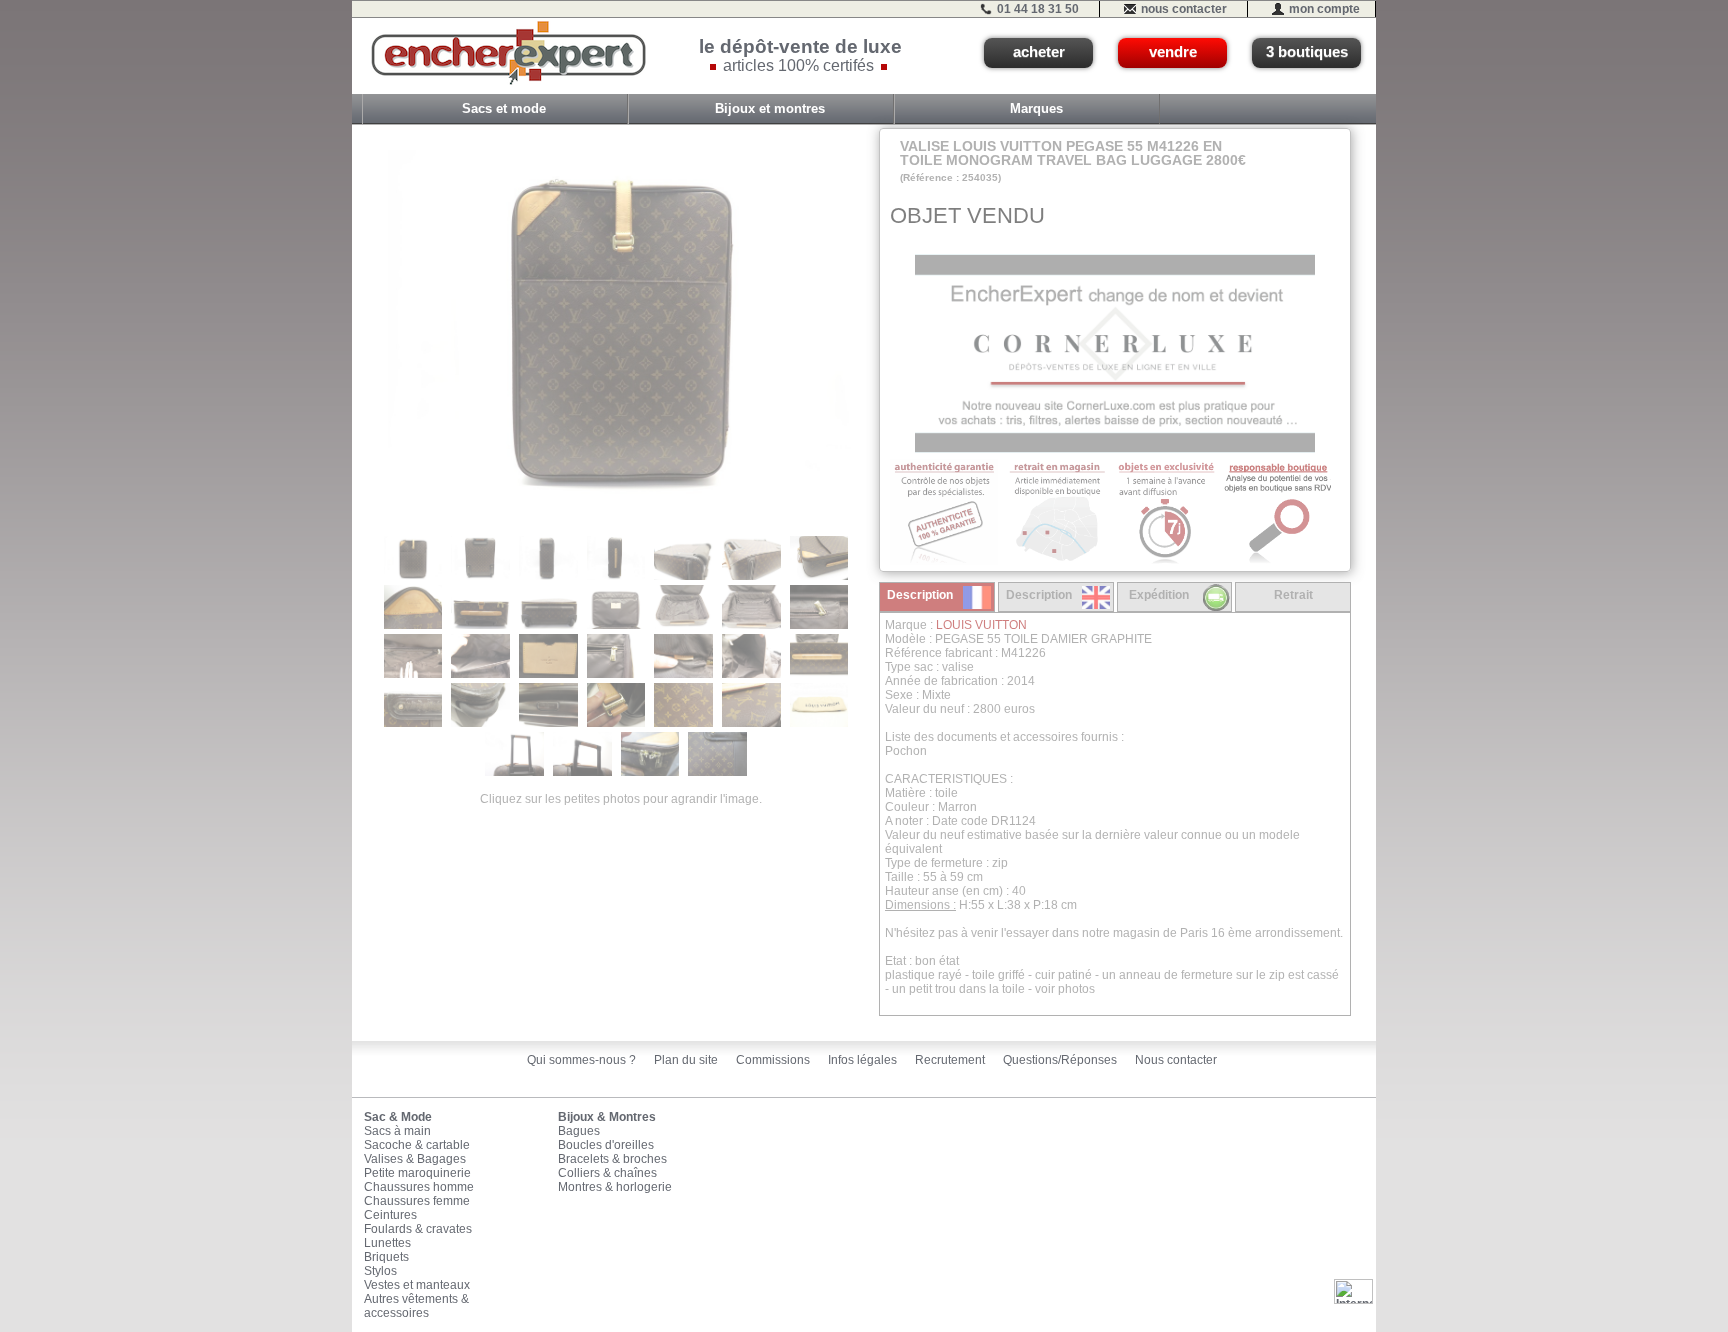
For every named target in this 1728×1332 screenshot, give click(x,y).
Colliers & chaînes (607, 1173)
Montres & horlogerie (615, 1187)
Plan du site (686, 1060)
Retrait (1293, 595)
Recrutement (950, 1060)
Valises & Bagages (415, 1159)
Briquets (386, 1257)
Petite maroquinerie (417, 1173)
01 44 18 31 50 (1038, 9)
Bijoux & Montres (607, 1117)
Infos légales (862, 1060)
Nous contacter (1176, 1060)
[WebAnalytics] (1353, 1291)
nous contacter (1184, 9)
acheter (1039, 52)
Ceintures (390, 1215)
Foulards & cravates (418, 1229)
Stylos (380, 1271)
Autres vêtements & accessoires (416, 1306)
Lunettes (387, 1243)
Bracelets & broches (612, 1159)
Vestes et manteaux (417, 1285)
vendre (1173, 52)
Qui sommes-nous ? (581, 1060)
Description (920, 595)
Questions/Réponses (1060, 1060)
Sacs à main (397, 1131)
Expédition (1159, 595)
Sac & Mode (398, 1117)
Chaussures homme (419, 1187)
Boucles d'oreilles (606, 1145)
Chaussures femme (417, 1201)
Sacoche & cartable (417, 1145)
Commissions (773, 1060)
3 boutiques (1307, 52)
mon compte (1324, 9)
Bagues (579, 1131)
